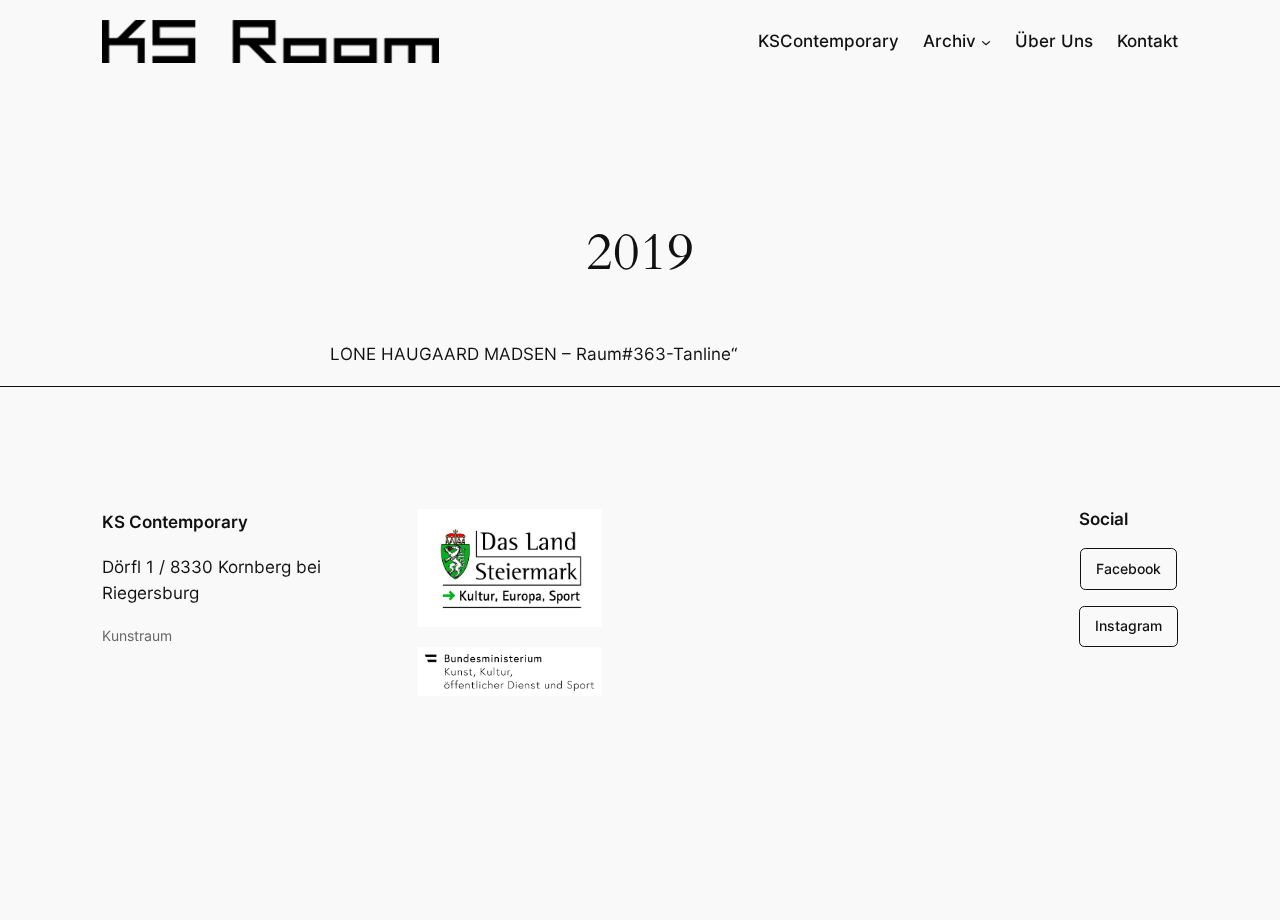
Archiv (949, 41)
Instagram (1128, 625)
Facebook (1128, 568)
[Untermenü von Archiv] (986, 41)
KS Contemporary (175, 522)
